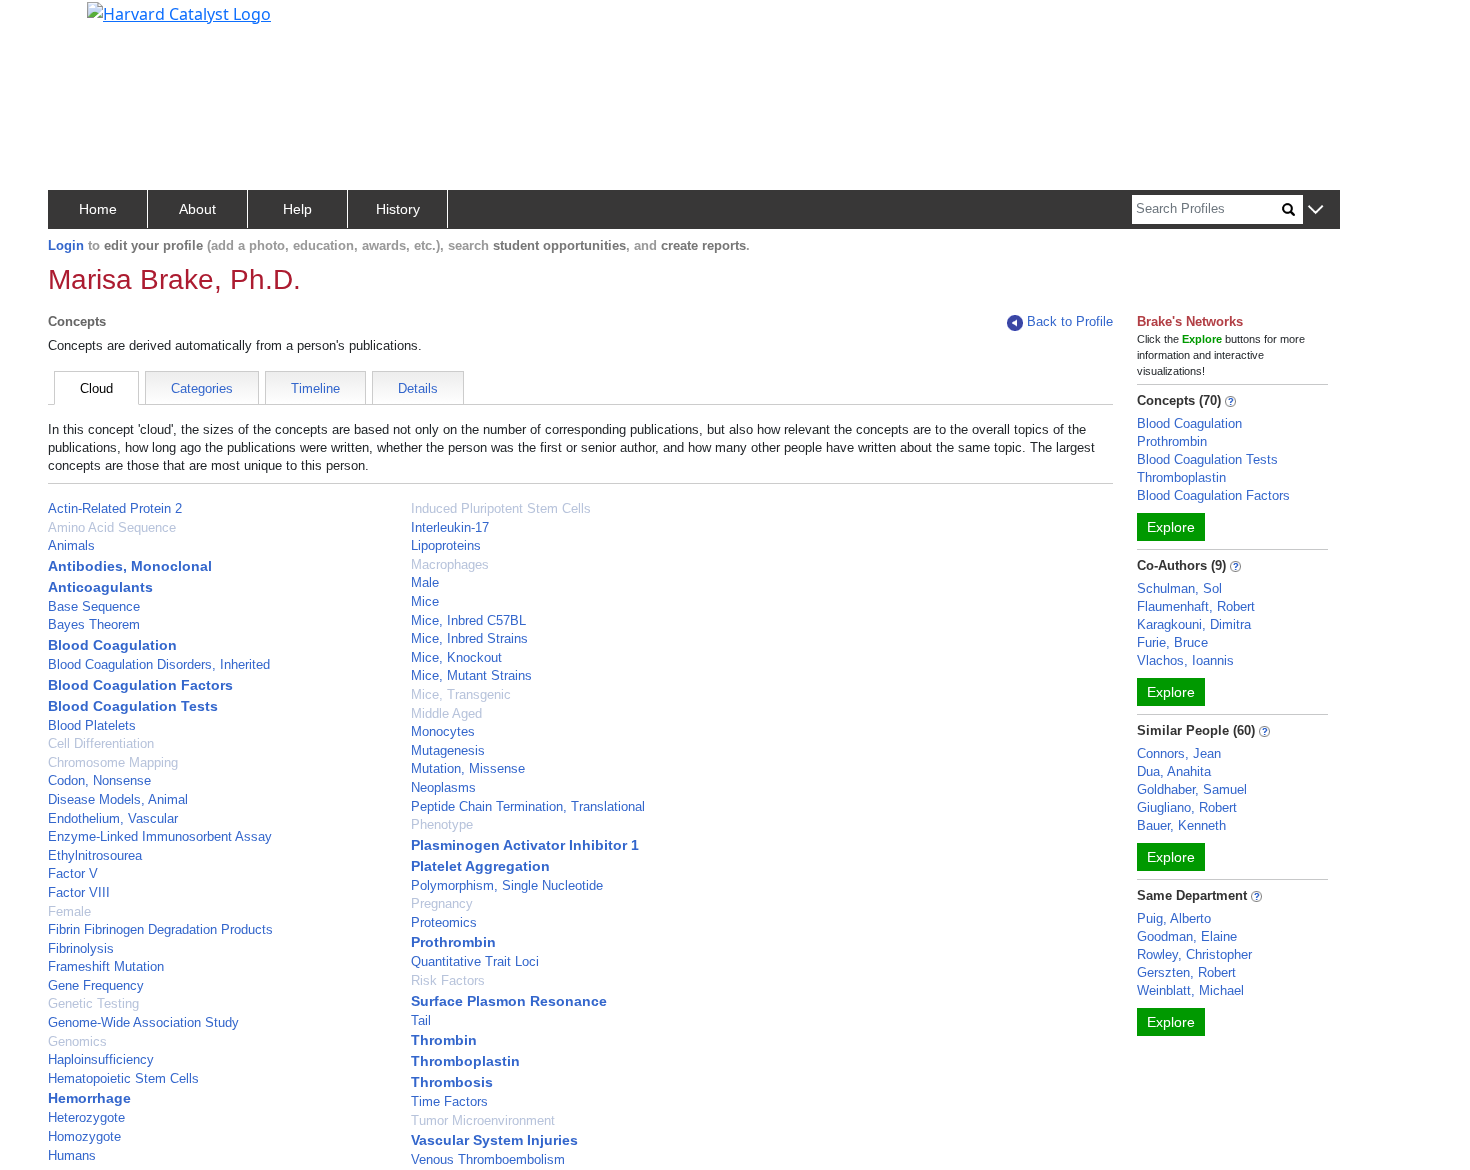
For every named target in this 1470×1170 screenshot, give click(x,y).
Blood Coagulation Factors (140, 685)
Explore (1171, 527)
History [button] (398, 209)
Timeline (315, 388)
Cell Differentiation (101, 743)
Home (98, 209)
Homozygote (84, 1136)
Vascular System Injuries (494, 1140)
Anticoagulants (100, 587)
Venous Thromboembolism (488, 1159)
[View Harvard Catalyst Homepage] (179, 12)
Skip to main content (83, 24)
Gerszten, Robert (1186, 972)
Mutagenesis (448, 750)
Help (297, 209)
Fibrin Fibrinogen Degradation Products (160, 929)
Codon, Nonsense (99, 780)
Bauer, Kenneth (1181, 825)
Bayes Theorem (94, 624)
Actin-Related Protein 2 (115, 508)
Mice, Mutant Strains (471, 675)
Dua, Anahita (1174, 771)
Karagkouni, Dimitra (1194, 624)
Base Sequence (94, 606)
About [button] (197, 209)
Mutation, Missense (468, 768)
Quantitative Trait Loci (475, 961)
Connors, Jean (1179, 753)
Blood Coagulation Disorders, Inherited (159, 664)
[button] (1315, 210)
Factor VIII (79, 892)
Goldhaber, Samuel (1192, 789)
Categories (202, 388)
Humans (72, 1155)
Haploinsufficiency (101, 1059)
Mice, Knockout (456, 657)
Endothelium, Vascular (113, 818)
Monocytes (443, 731)
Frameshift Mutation (106, 966)
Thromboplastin (465, 1061)
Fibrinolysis (81, 948)
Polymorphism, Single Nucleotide (507, 885)
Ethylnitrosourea (95, 855)
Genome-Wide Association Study (143, 1022)
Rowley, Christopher (1194, 954)
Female (69, 911)
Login (66, 245)
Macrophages (450, 564)
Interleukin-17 (450, 527)
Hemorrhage (89, 1098)
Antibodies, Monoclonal (130, 566)
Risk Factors (448, 980)
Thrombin (444, 1040)
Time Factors (449, 1101)
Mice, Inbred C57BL (468, 620)
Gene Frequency (96, 985)
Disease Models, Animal (118, 799)
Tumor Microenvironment (483, 1120)
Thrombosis (452, 1082)
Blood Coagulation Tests (133, 706)
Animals (71, 545)
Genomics (77, 1041)
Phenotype (442, 824)
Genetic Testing (93, 1003)
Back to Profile (1070, 321)
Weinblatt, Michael (1190, 990)
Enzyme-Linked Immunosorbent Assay (160, 836)
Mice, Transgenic (461, 694)
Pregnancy (442, 903)
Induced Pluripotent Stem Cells (501, 508)
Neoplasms (443, 787)
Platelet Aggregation (480, 866)
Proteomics (444, 922)
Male (425, 582)
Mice (425, 601)
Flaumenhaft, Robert (1196, 606)
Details (418, 388)
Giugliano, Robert (1187, 807)
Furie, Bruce (1172, 642)
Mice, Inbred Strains (469, 638)
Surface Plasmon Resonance (509, 1001)
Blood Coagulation (112, 645)
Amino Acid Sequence (112, 527)
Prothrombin (453, 942)
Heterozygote (86, 1117)
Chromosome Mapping (113, 762)
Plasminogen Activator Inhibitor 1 (525, 845)
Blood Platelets (92, 725)
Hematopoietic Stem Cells (123, 1078)
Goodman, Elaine (1187, 936)
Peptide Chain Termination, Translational (528, 806)
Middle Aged (446, 713)
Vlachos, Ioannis (1185, 660)
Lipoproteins (446, 545)
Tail (421, 1020)
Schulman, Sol (1179, 588)
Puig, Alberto (1174, 918)
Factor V (73, 873)
